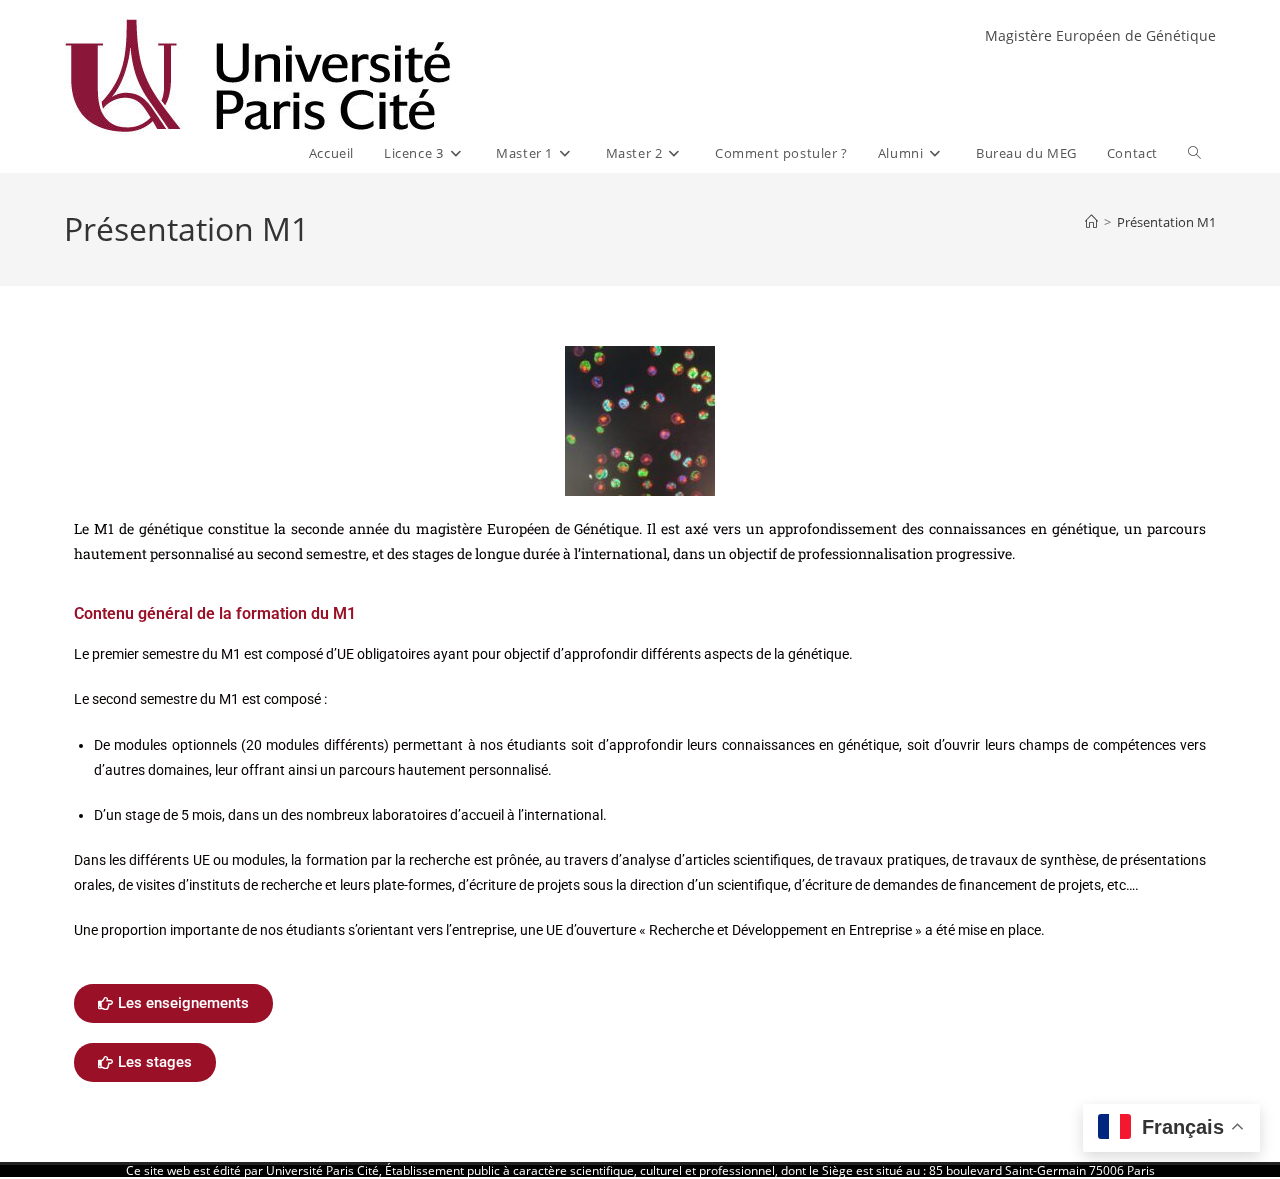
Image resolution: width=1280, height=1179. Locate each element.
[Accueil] (1091, 222)
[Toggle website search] (1194, 153)
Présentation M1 (1166, 222)
